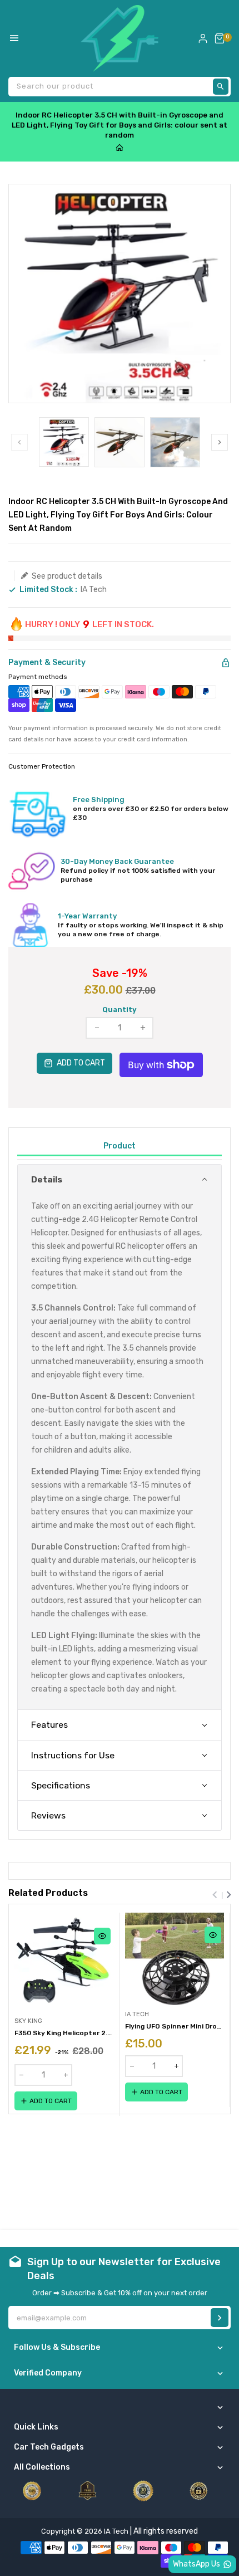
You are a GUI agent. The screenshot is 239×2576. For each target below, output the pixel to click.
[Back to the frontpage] (120, 148)
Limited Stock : (48, 590)
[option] (64, 442)
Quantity (120, 1010)
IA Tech (94, 590)
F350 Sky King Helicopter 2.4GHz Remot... (64, 2033)
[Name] (220, 2318)
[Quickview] (102, 1936)
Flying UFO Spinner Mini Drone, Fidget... (175, 2026)
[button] (120, 1179)
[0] (220, 38)
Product (120, 1146)
